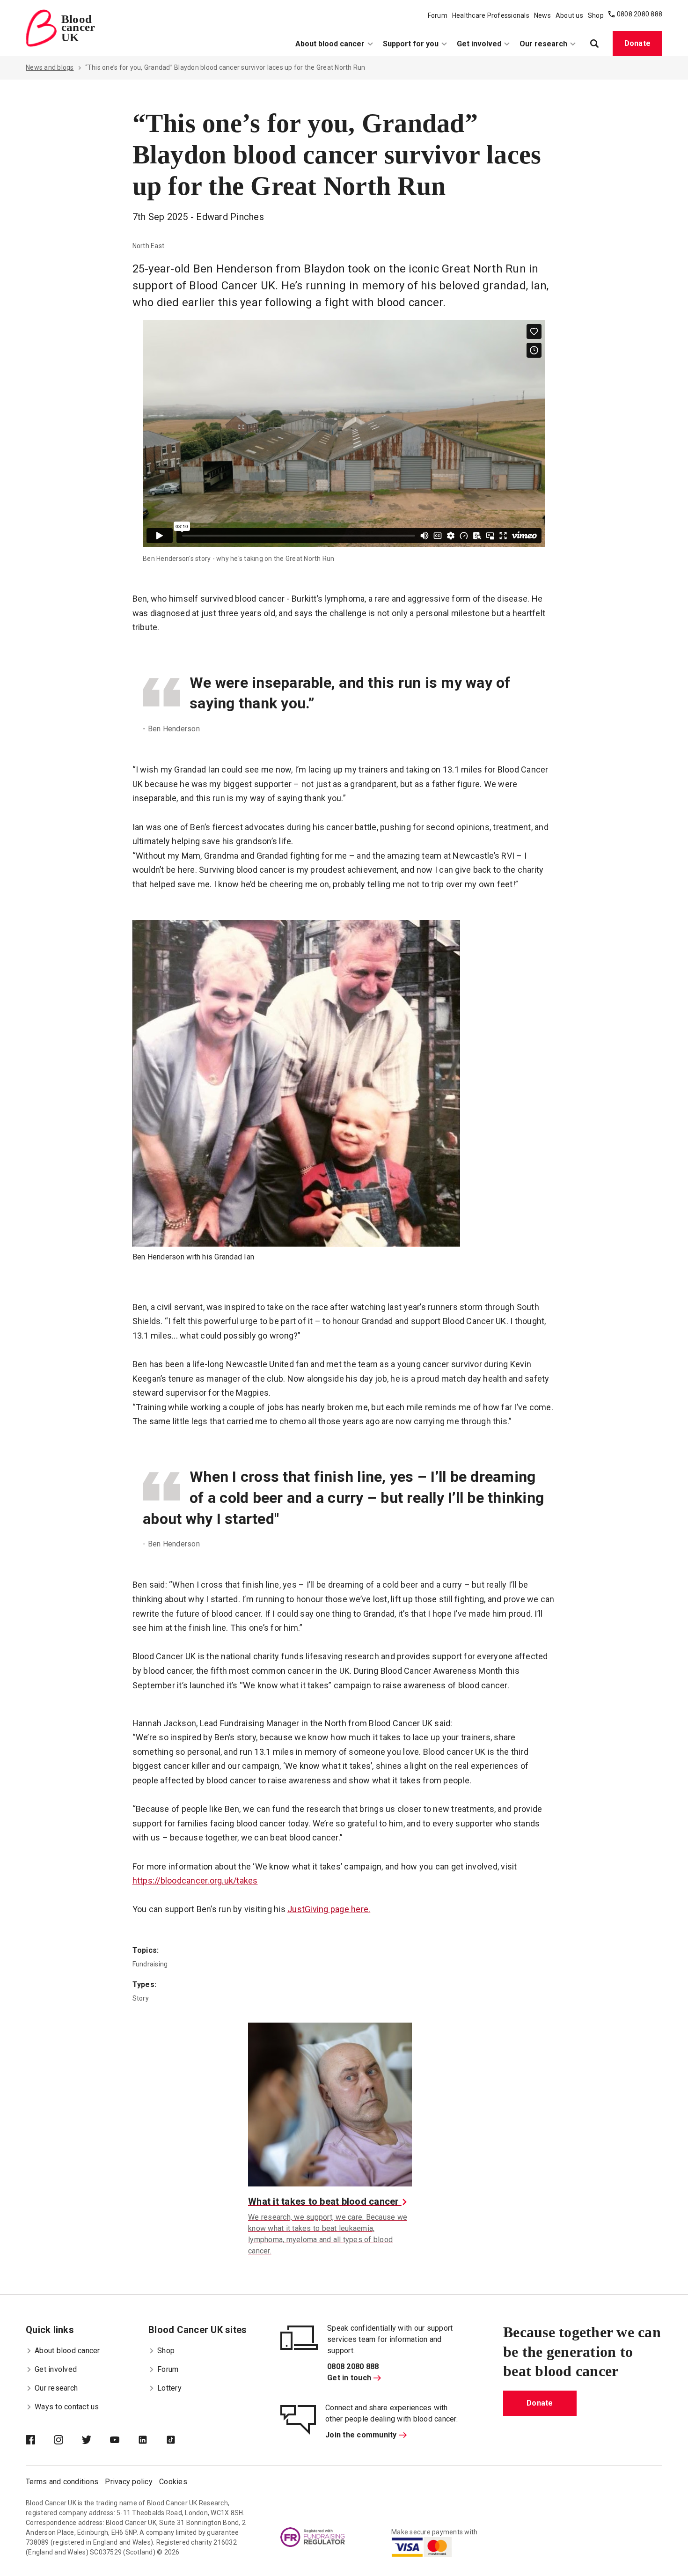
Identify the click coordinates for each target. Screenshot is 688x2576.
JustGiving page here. (329, 1909)
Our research (543, 44)
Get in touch (349, 2378)
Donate (638, 43)
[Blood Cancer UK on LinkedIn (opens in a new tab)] (152, 2441)
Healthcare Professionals (491, 15)
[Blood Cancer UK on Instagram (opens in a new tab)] (68, 2441)
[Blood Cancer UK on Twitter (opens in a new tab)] (96, 2441)
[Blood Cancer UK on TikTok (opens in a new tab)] (180, 2441)
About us (569, 15)
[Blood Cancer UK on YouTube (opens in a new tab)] (124, 2441)
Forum (438, 15)
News (542, 15)
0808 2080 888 (640, 14)
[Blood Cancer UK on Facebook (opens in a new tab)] (40, 2441)
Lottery (169, 2388)
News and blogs (50, 67)
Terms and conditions (62, 2482)
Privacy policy (129, 2482)
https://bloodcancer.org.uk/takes (195, 1880)
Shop (596, 15)
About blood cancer (330, 44)
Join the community (361, 2435)
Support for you (411, 44)
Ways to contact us (67, 2407)
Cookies (173, 2482)
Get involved (479, 44)
